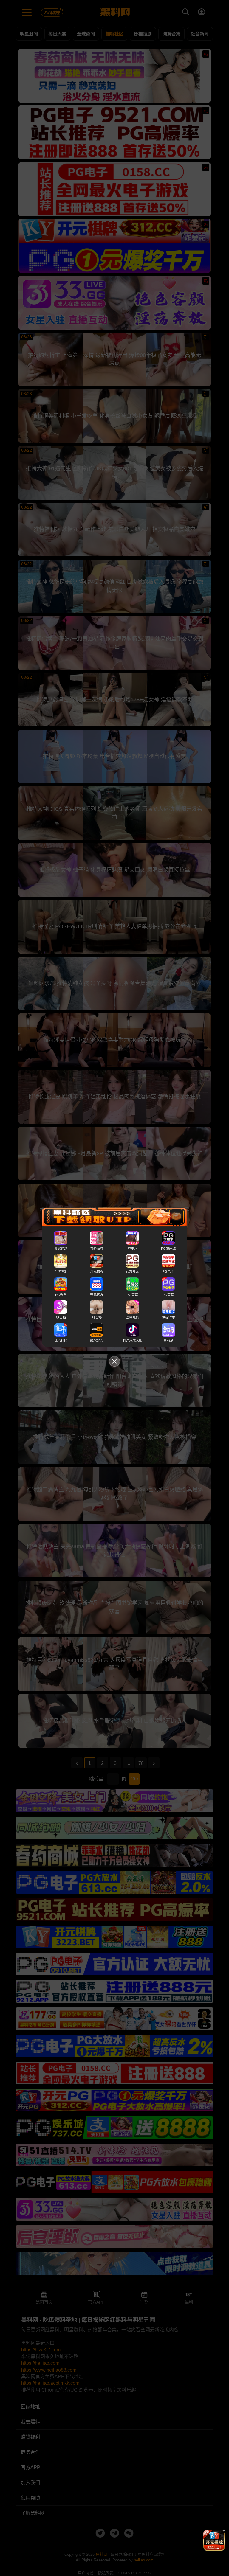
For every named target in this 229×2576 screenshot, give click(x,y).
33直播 (61, 1318)
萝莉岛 (168, 1341)
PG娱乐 (61, 1295)
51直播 (97, 1318)
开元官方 (97, 1295)
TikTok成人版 (132, 1341)
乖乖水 (133, 1249)
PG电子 (168, 1272)
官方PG (61, 1272)
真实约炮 (61, 1249)
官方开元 (132, 1272)
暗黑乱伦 (132, 1318)
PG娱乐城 (168, 1249)
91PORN (97, 1341)
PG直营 (132, 1295)
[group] (214, 2540)
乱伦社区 (61, 1341)
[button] (209, 2549)
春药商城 (97, 1249)
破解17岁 (168, 1318)
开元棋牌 (97, 1272)
